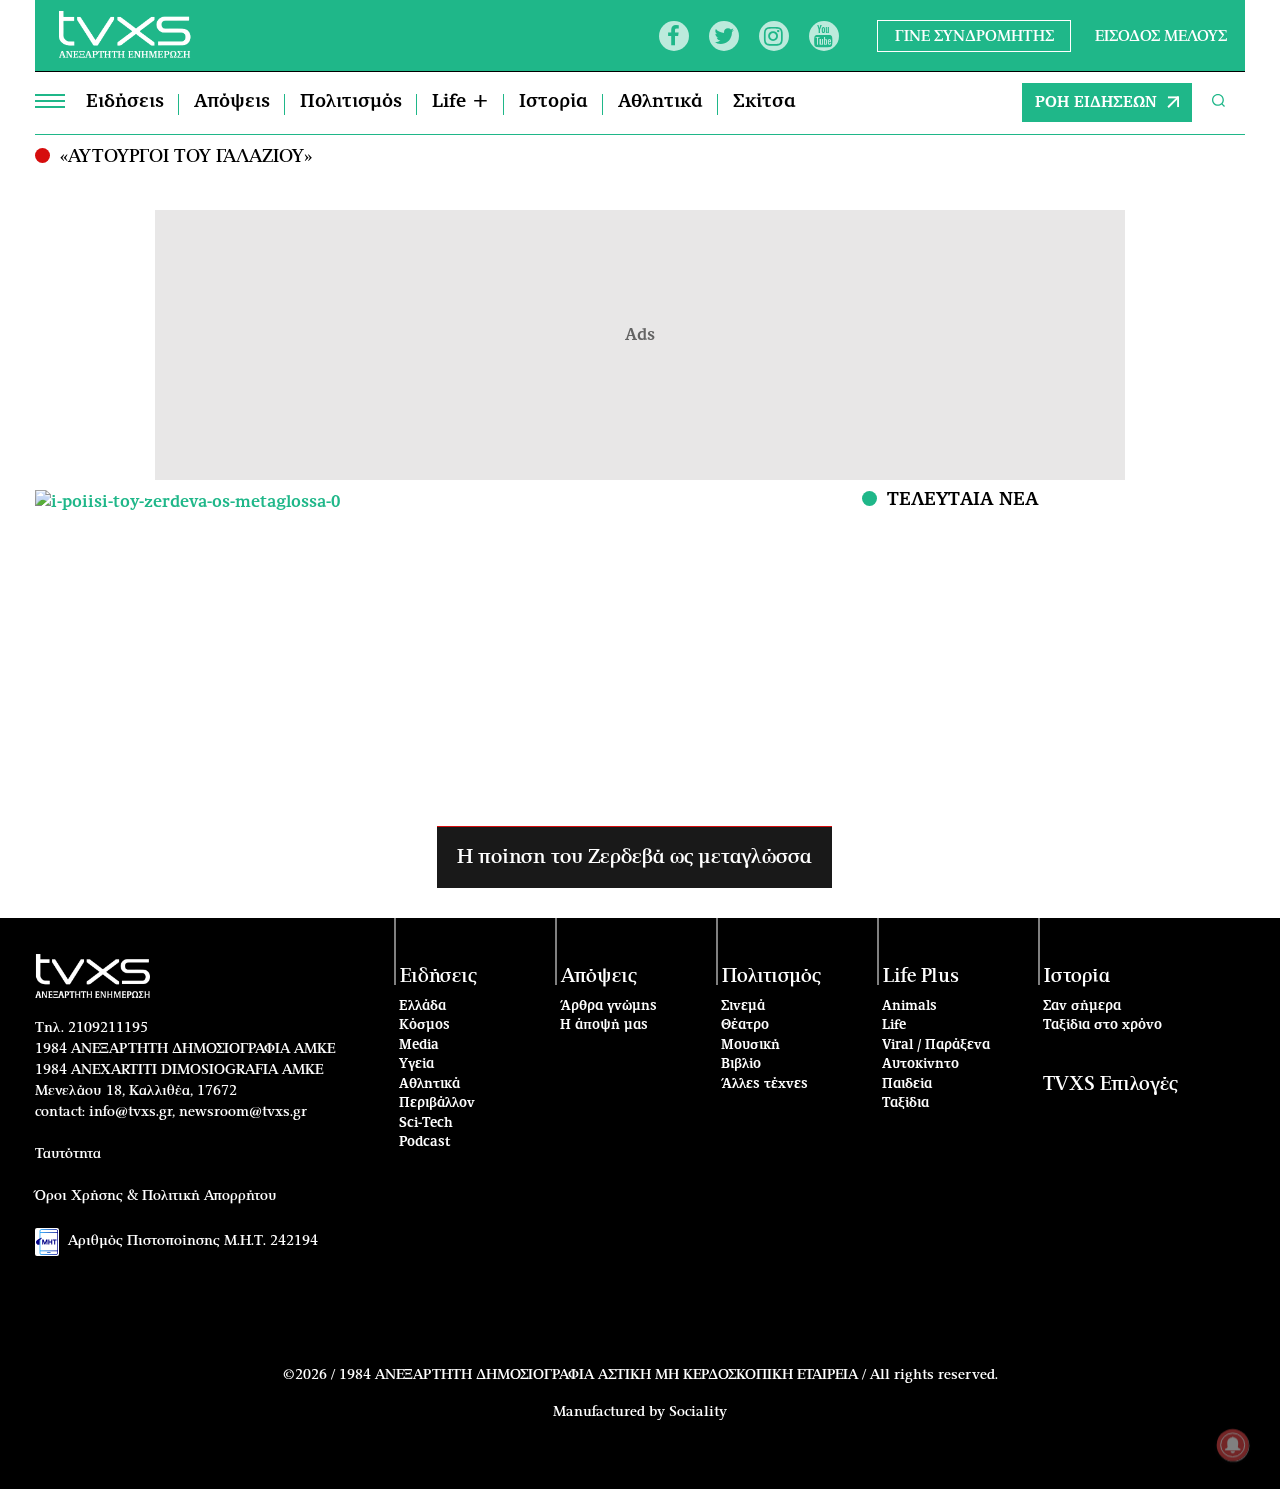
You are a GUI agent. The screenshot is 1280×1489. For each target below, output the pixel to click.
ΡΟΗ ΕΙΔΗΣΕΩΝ (1096, 102)
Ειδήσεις (125, 102)
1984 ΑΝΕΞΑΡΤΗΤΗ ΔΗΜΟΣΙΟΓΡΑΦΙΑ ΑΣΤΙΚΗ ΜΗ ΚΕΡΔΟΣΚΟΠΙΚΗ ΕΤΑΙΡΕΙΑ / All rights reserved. (668, 1375)
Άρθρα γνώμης (608, 1006)
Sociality (698, 1412)
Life (894, 1025)
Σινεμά (743, 1006)
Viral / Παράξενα (936, 1045)
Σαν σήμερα (1082, 1006)
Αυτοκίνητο (920, 1064)
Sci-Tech (426, 1123)
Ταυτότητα (68, 1154)
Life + (460, 102)
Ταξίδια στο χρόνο (1102, 1025)
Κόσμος (424, 1025)
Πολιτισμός (351, 102)
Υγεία (416, 1064)
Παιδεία (907, 1084)
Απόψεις (232, 102)
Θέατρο (745, 1025)
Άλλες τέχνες (764, 1084)
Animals (909, 1006)
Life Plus (921, 976)
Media (419, 1045)
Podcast (425, 1142)
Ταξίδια (905, 1103)
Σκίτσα (764, 102)
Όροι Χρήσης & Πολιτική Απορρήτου (156, 1196)
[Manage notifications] (1233, 1445)
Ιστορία (553, 102)
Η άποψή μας (604, 1025)
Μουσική (750, 1045)
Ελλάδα (422, 1006)
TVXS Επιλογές (1110, 1084)
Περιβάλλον (437, 1103)
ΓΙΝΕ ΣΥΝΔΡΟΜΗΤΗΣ (974, 35)
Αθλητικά (660, 102)
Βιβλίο (741, 1064)
